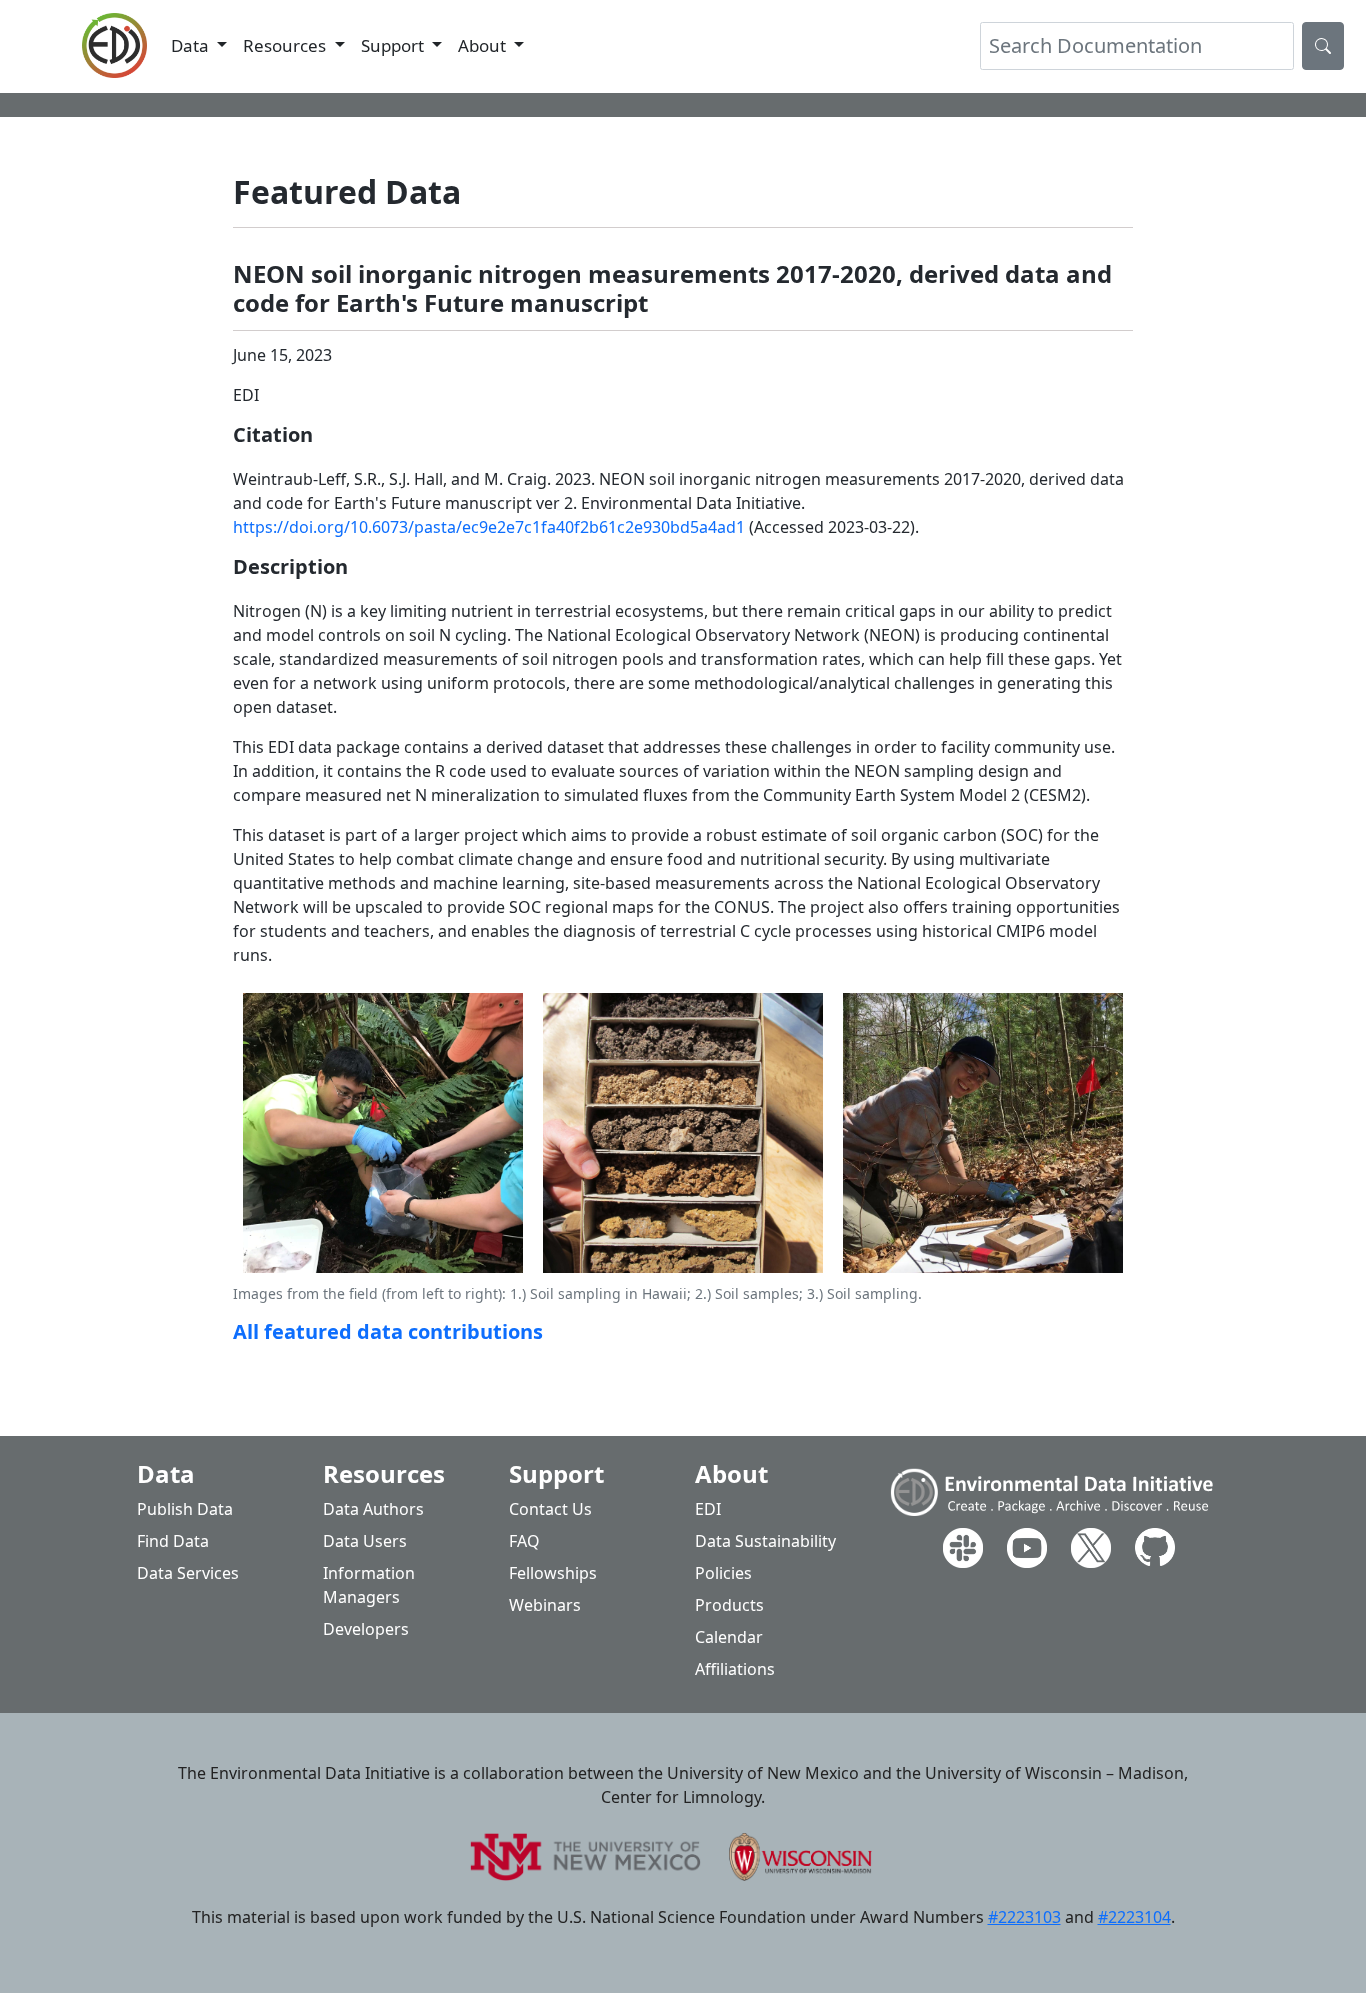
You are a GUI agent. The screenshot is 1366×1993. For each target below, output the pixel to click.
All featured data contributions (388, 1331)
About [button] (484, 45)
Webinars (545, 1605)
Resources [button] (286, 45)
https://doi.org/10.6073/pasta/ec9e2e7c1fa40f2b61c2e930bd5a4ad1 (489, 527)
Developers (366, 1629)
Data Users (365, 1541)
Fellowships (553, 1573)
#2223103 (1024, 1917)
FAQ (524, 1541)
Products (729, 1605)
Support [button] (394, 45)
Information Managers (369, 1585)
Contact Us (550, 1509)
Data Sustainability (765, 1541)
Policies (723, 1573)
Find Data (173, 1541)
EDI (708, 1509)
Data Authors (373, 1509)
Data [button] (192, 45)
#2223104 (1134, 1917)
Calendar (729, 1637)
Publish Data (185, 1509)
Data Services (188, 1573)
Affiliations (735, 1669)
